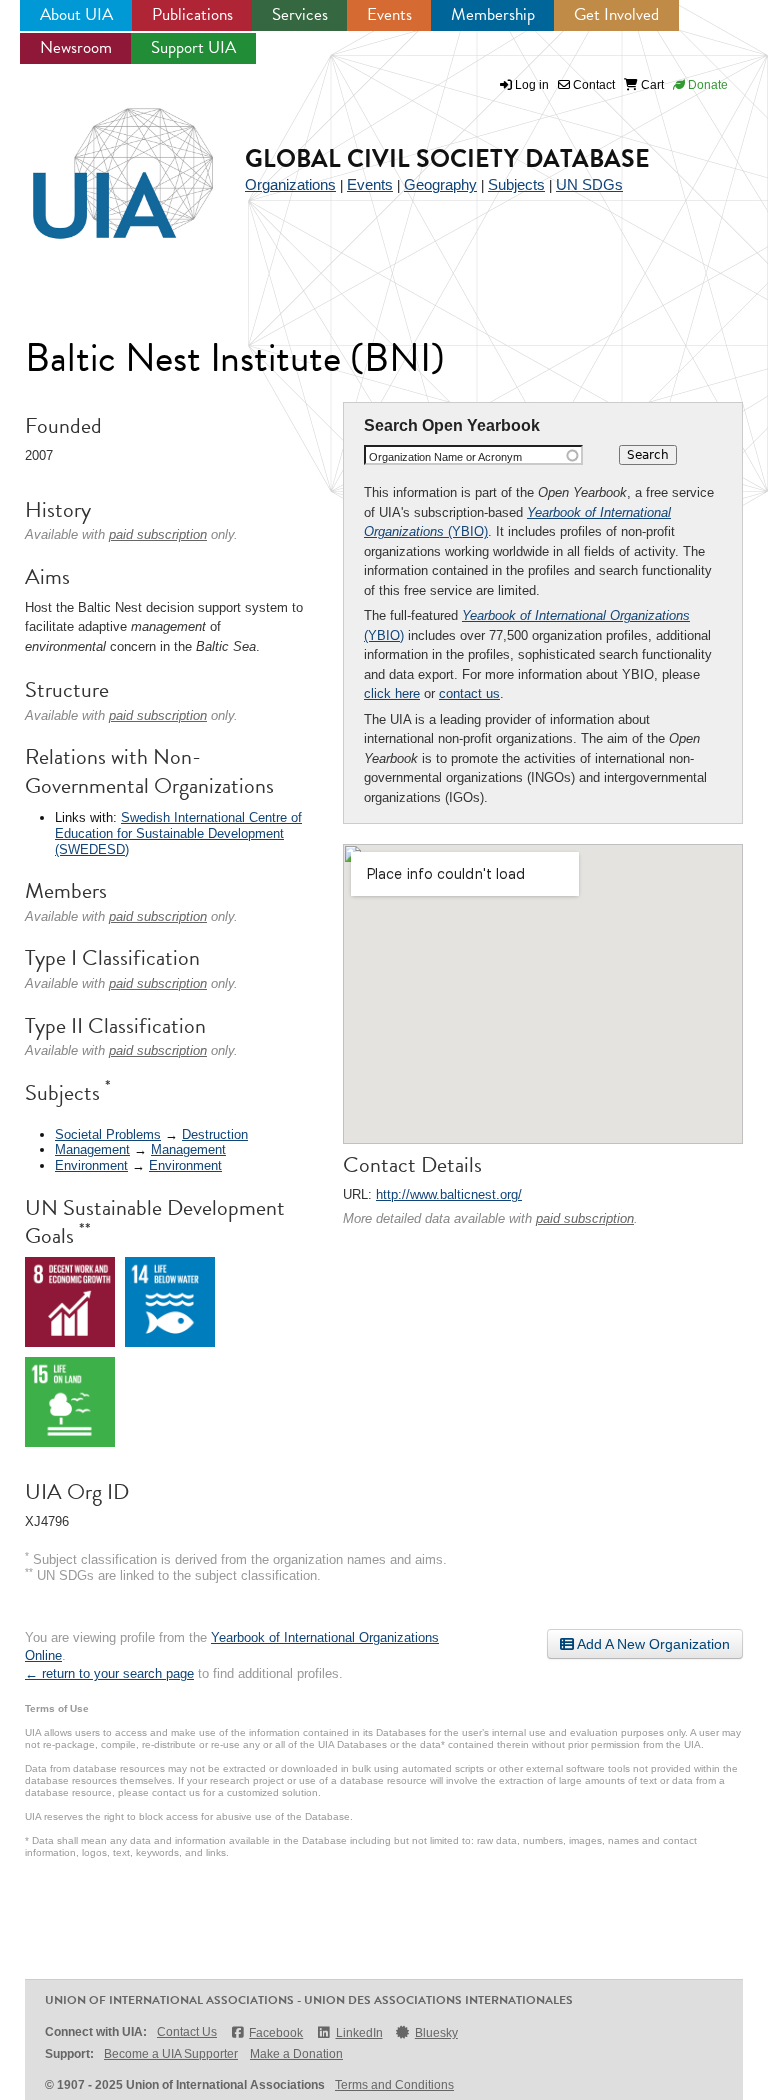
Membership (493, 14)
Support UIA (193, 47)
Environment (91, 1165)
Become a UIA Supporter (171, 2054)
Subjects (516, 184)
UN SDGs (589, 184)
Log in (532, 85)
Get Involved (616, 14)
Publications (192, 14)
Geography (440, 184)
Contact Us (187, 2032)
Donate (706, 85)
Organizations (290, 184)
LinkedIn (359, 2033)
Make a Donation (296, 2054)
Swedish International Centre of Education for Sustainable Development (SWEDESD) (178, 833)
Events (389, 14)
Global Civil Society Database (447, 158)
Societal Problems (108, 1134)
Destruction (215, 1134)
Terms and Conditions (394, 2085)
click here (392, 693)
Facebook (276, 2033)
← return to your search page (109, 1673)
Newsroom (76, 47)
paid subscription (585, 1218)
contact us (469, 693)
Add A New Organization (652, 1644)
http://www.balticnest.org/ (449, 1194)
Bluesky (436, 2033)
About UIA (76, 14)
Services (300, 14)
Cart (651, 85)
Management (92, 1149)
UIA (100, 162)
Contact (592, 85)
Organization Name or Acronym (445, 457)
